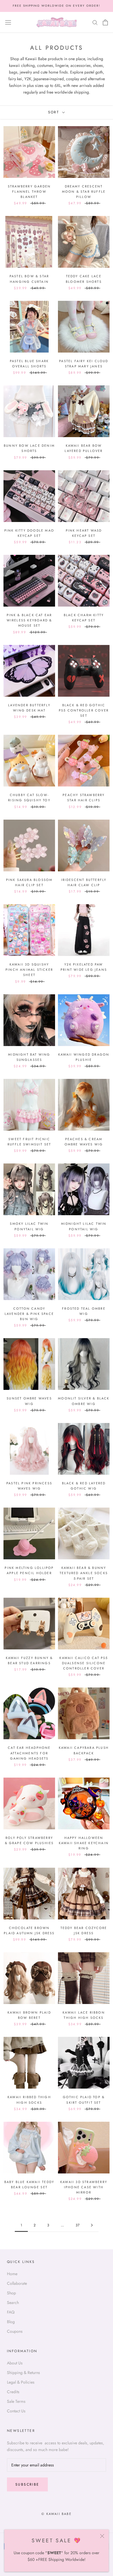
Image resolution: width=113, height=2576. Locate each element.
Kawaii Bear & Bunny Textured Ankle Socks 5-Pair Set (84, 1573)
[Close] (102, 2536)
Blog (11, 2322)
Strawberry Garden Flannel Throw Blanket (29, 192)
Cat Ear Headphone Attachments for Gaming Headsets (29, 1753)
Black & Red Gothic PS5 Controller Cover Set (84, 710)
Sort (55, 112)
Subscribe (27, 2484)
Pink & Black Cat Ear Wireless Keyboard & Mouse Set (29, 620)
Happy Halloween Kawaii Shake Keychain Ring (84, 1843)
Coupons (15, 2331)
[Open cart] (105, 22)
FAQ (11, 2312)
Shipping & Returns (23, 2373)
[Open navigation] (8, 22)
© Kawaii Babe (57, 2514)
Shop (11, 2293)
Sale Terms (16, 2401)
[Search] (95, 22)
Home (12, 2274)
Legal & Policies (21, 2382)
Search (13, 2303)
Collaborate (17, 2283)
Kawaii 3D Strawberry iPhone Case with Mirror (84, 2187)
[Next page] (92, 2225)
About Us (15, 2363)
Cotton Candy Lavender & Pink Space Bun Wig (29, 1314)
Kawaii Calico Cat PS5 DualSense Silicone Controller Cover (84, 1663)
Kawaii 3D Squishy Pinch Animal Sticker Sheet (29, 970)
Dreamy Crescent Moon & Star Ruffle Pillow (84, 192)
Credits (13, 2392)
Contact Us (16, 2411)
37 (78, 2225)
